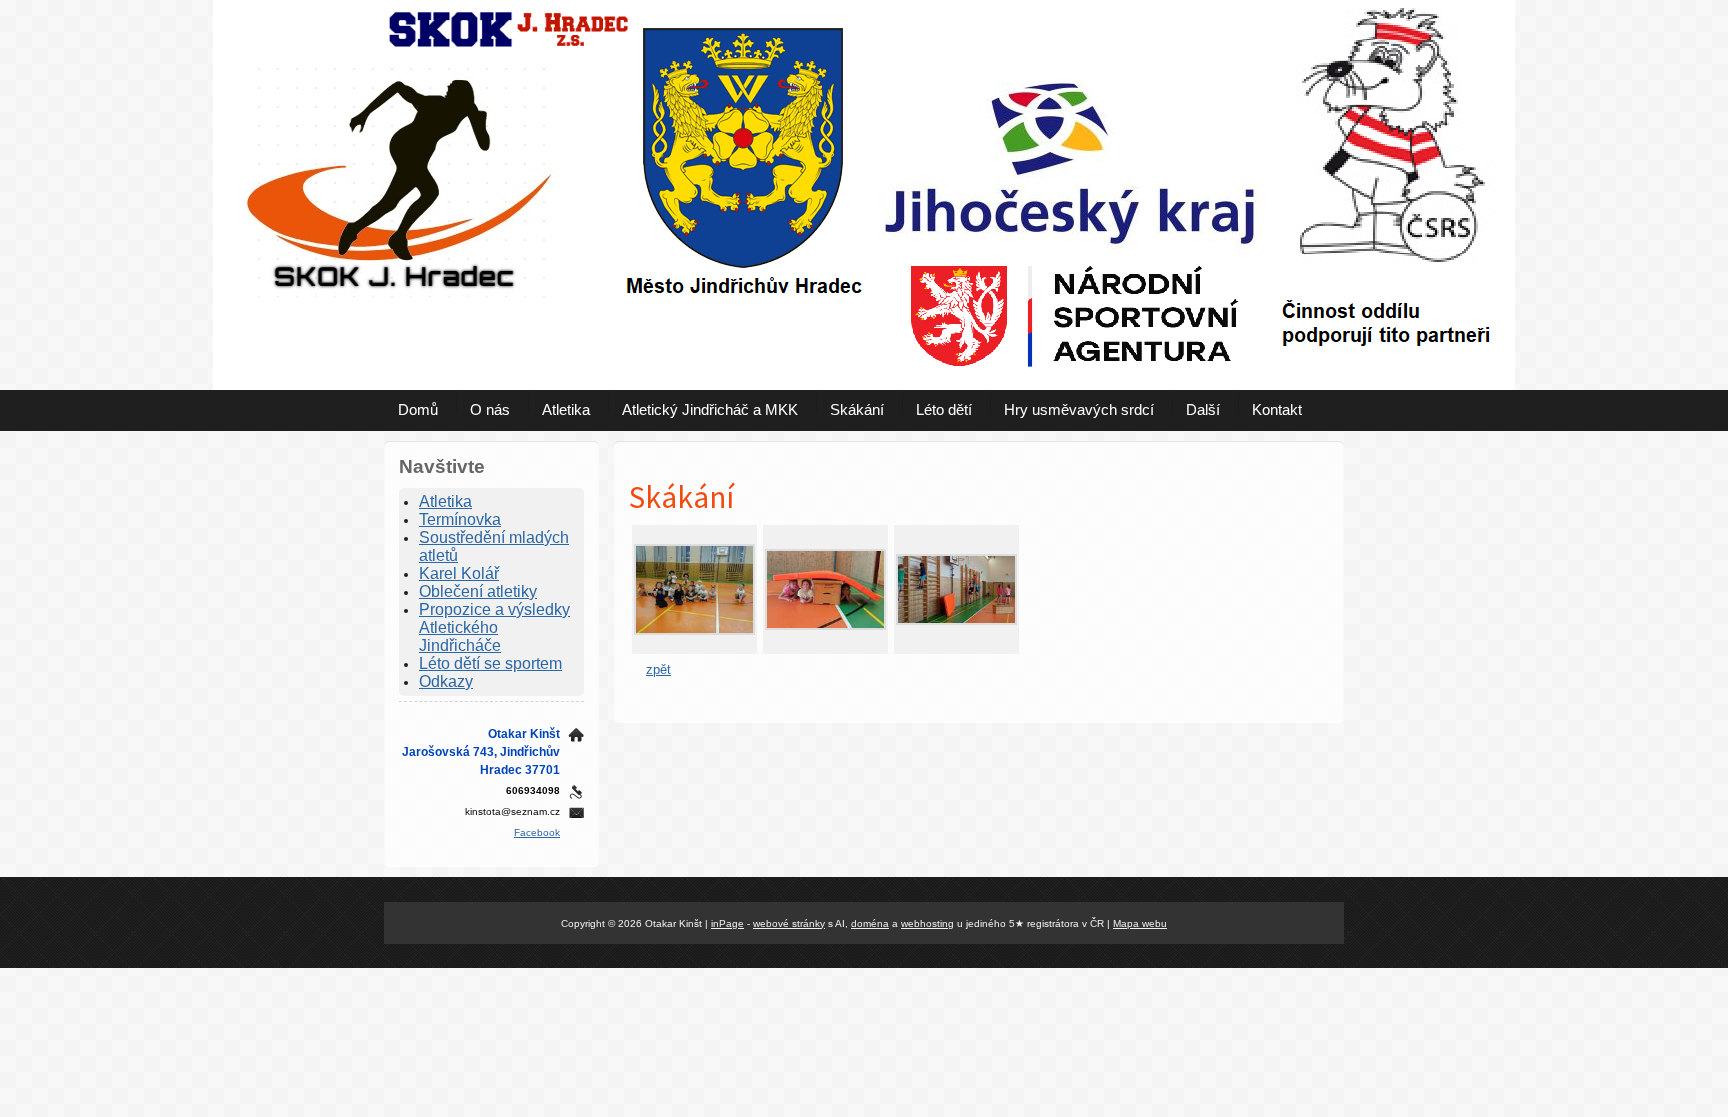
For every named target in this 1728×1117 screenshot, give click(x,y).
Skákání (857, 409)
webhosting (927, 923)
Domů (418, 409)
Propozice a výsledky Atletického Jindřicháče (494, 627)
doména (870, 923)
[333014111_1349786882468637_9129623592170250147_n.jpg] (694, 630)
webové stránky (789, 923)
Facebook (537, 832)
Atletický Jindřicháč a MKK (710, 409)
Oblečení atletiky (478, 591)
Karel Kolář (459, 573)
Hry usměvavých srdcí (1079, 409)
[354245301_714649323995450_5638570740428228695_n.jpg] (956, 620)
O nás (490, 409)
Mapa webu (1140, 923)
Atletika (566, 409)
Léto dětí (944, 409)
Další (1203, 409)
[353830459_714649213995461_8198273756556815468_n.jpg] (825, 625)
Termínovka (460, 519)
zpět (658, 669)
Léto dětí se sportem (490, 663)
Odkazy (446, 681)
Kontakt (1277, 409)
